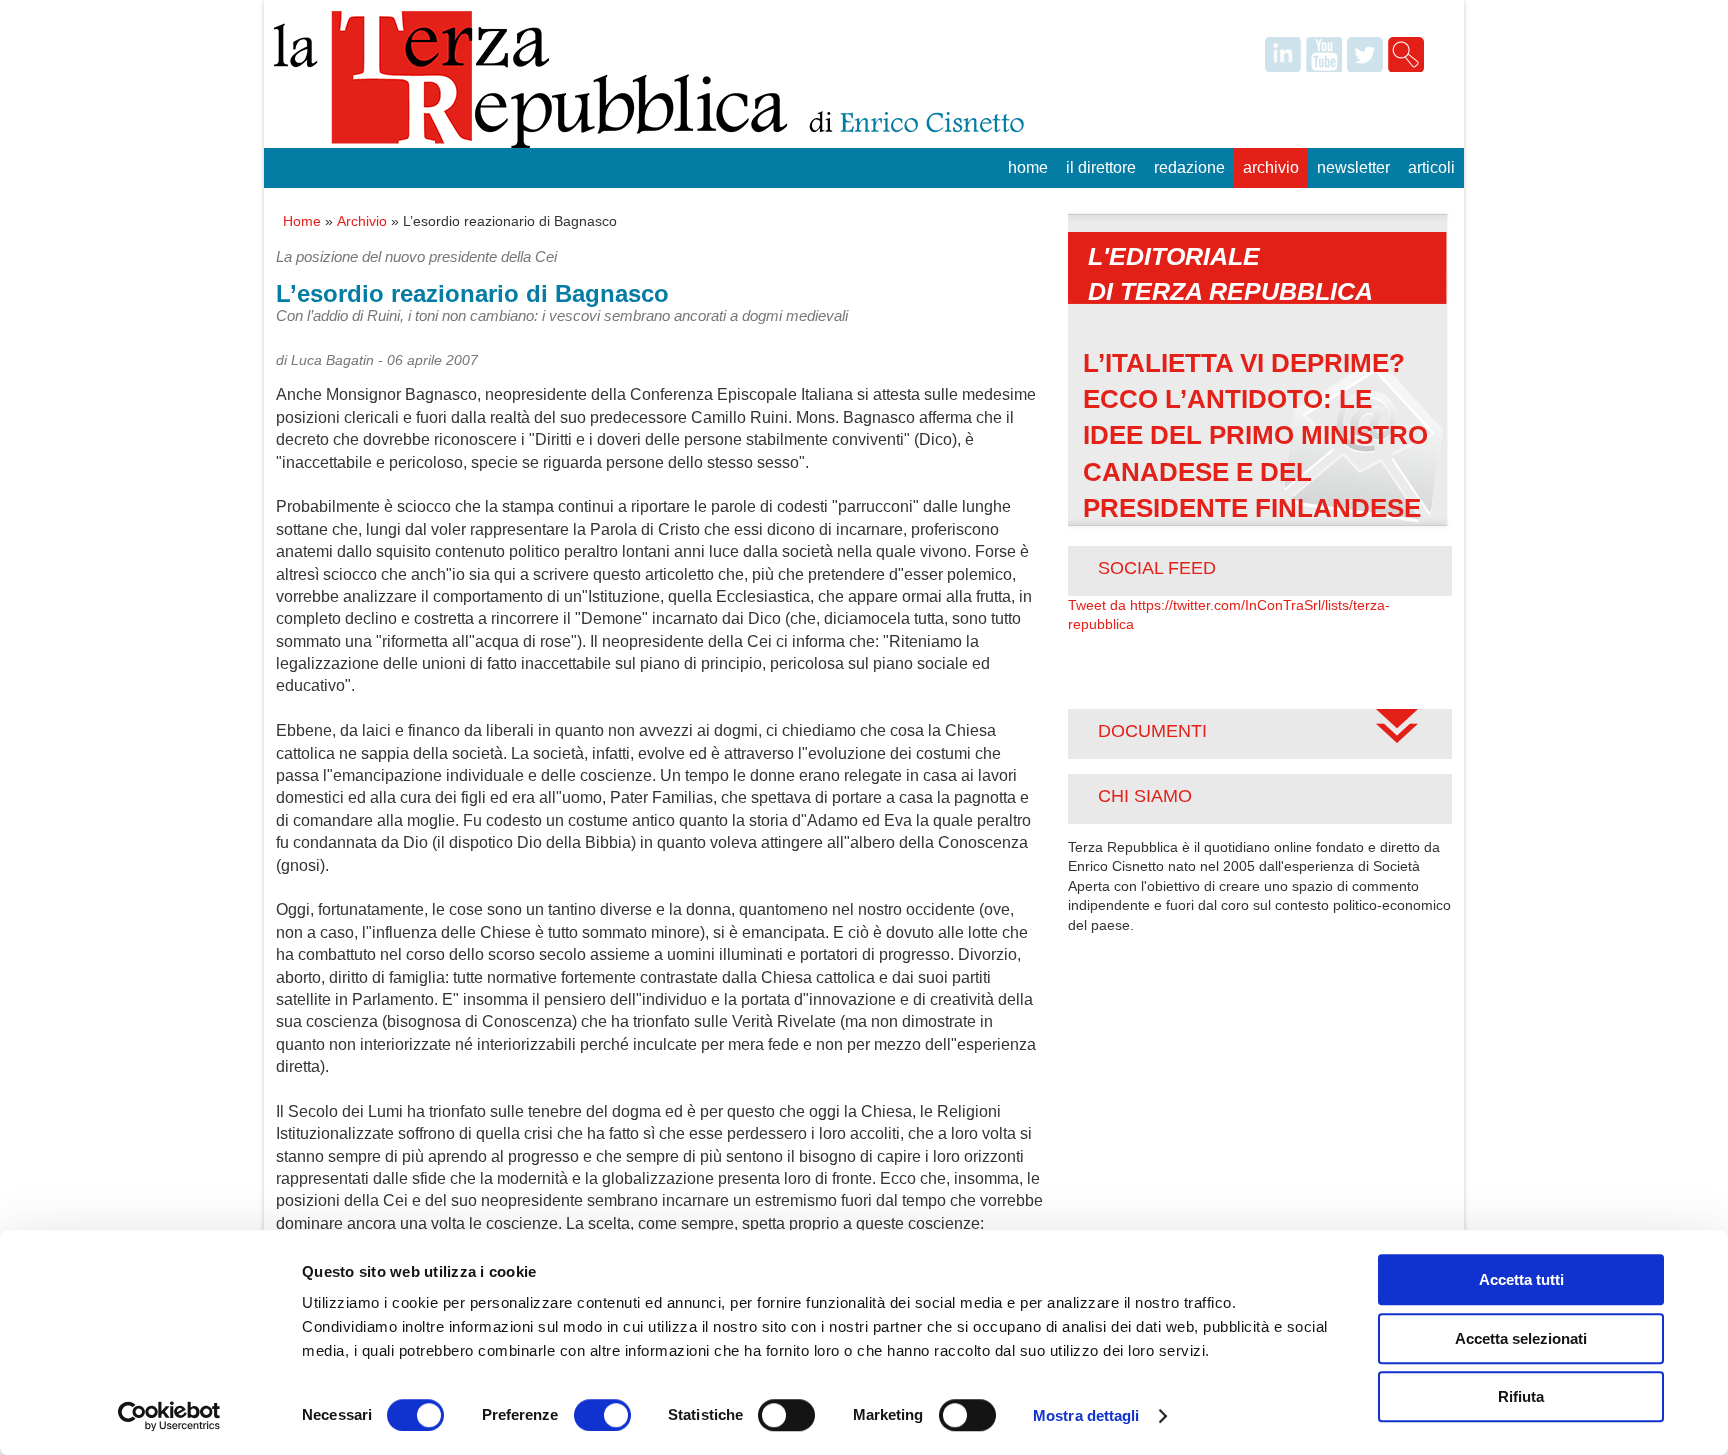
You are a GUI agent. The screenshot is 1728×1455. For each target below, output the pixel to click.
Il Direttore (1101, 167)
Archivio (1271, 167)
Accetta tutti (1521, 1279)
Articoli (1431, 167)
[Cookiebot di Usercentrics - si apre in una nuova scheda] (169, 1416)
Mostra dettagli (1086, 1415)
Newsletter (1353, 167)
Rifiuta (1521, 1396)
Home (1028, 167)
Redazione (1189, 167)
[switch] (602, 1415)
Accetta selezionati (1521, 1338)
